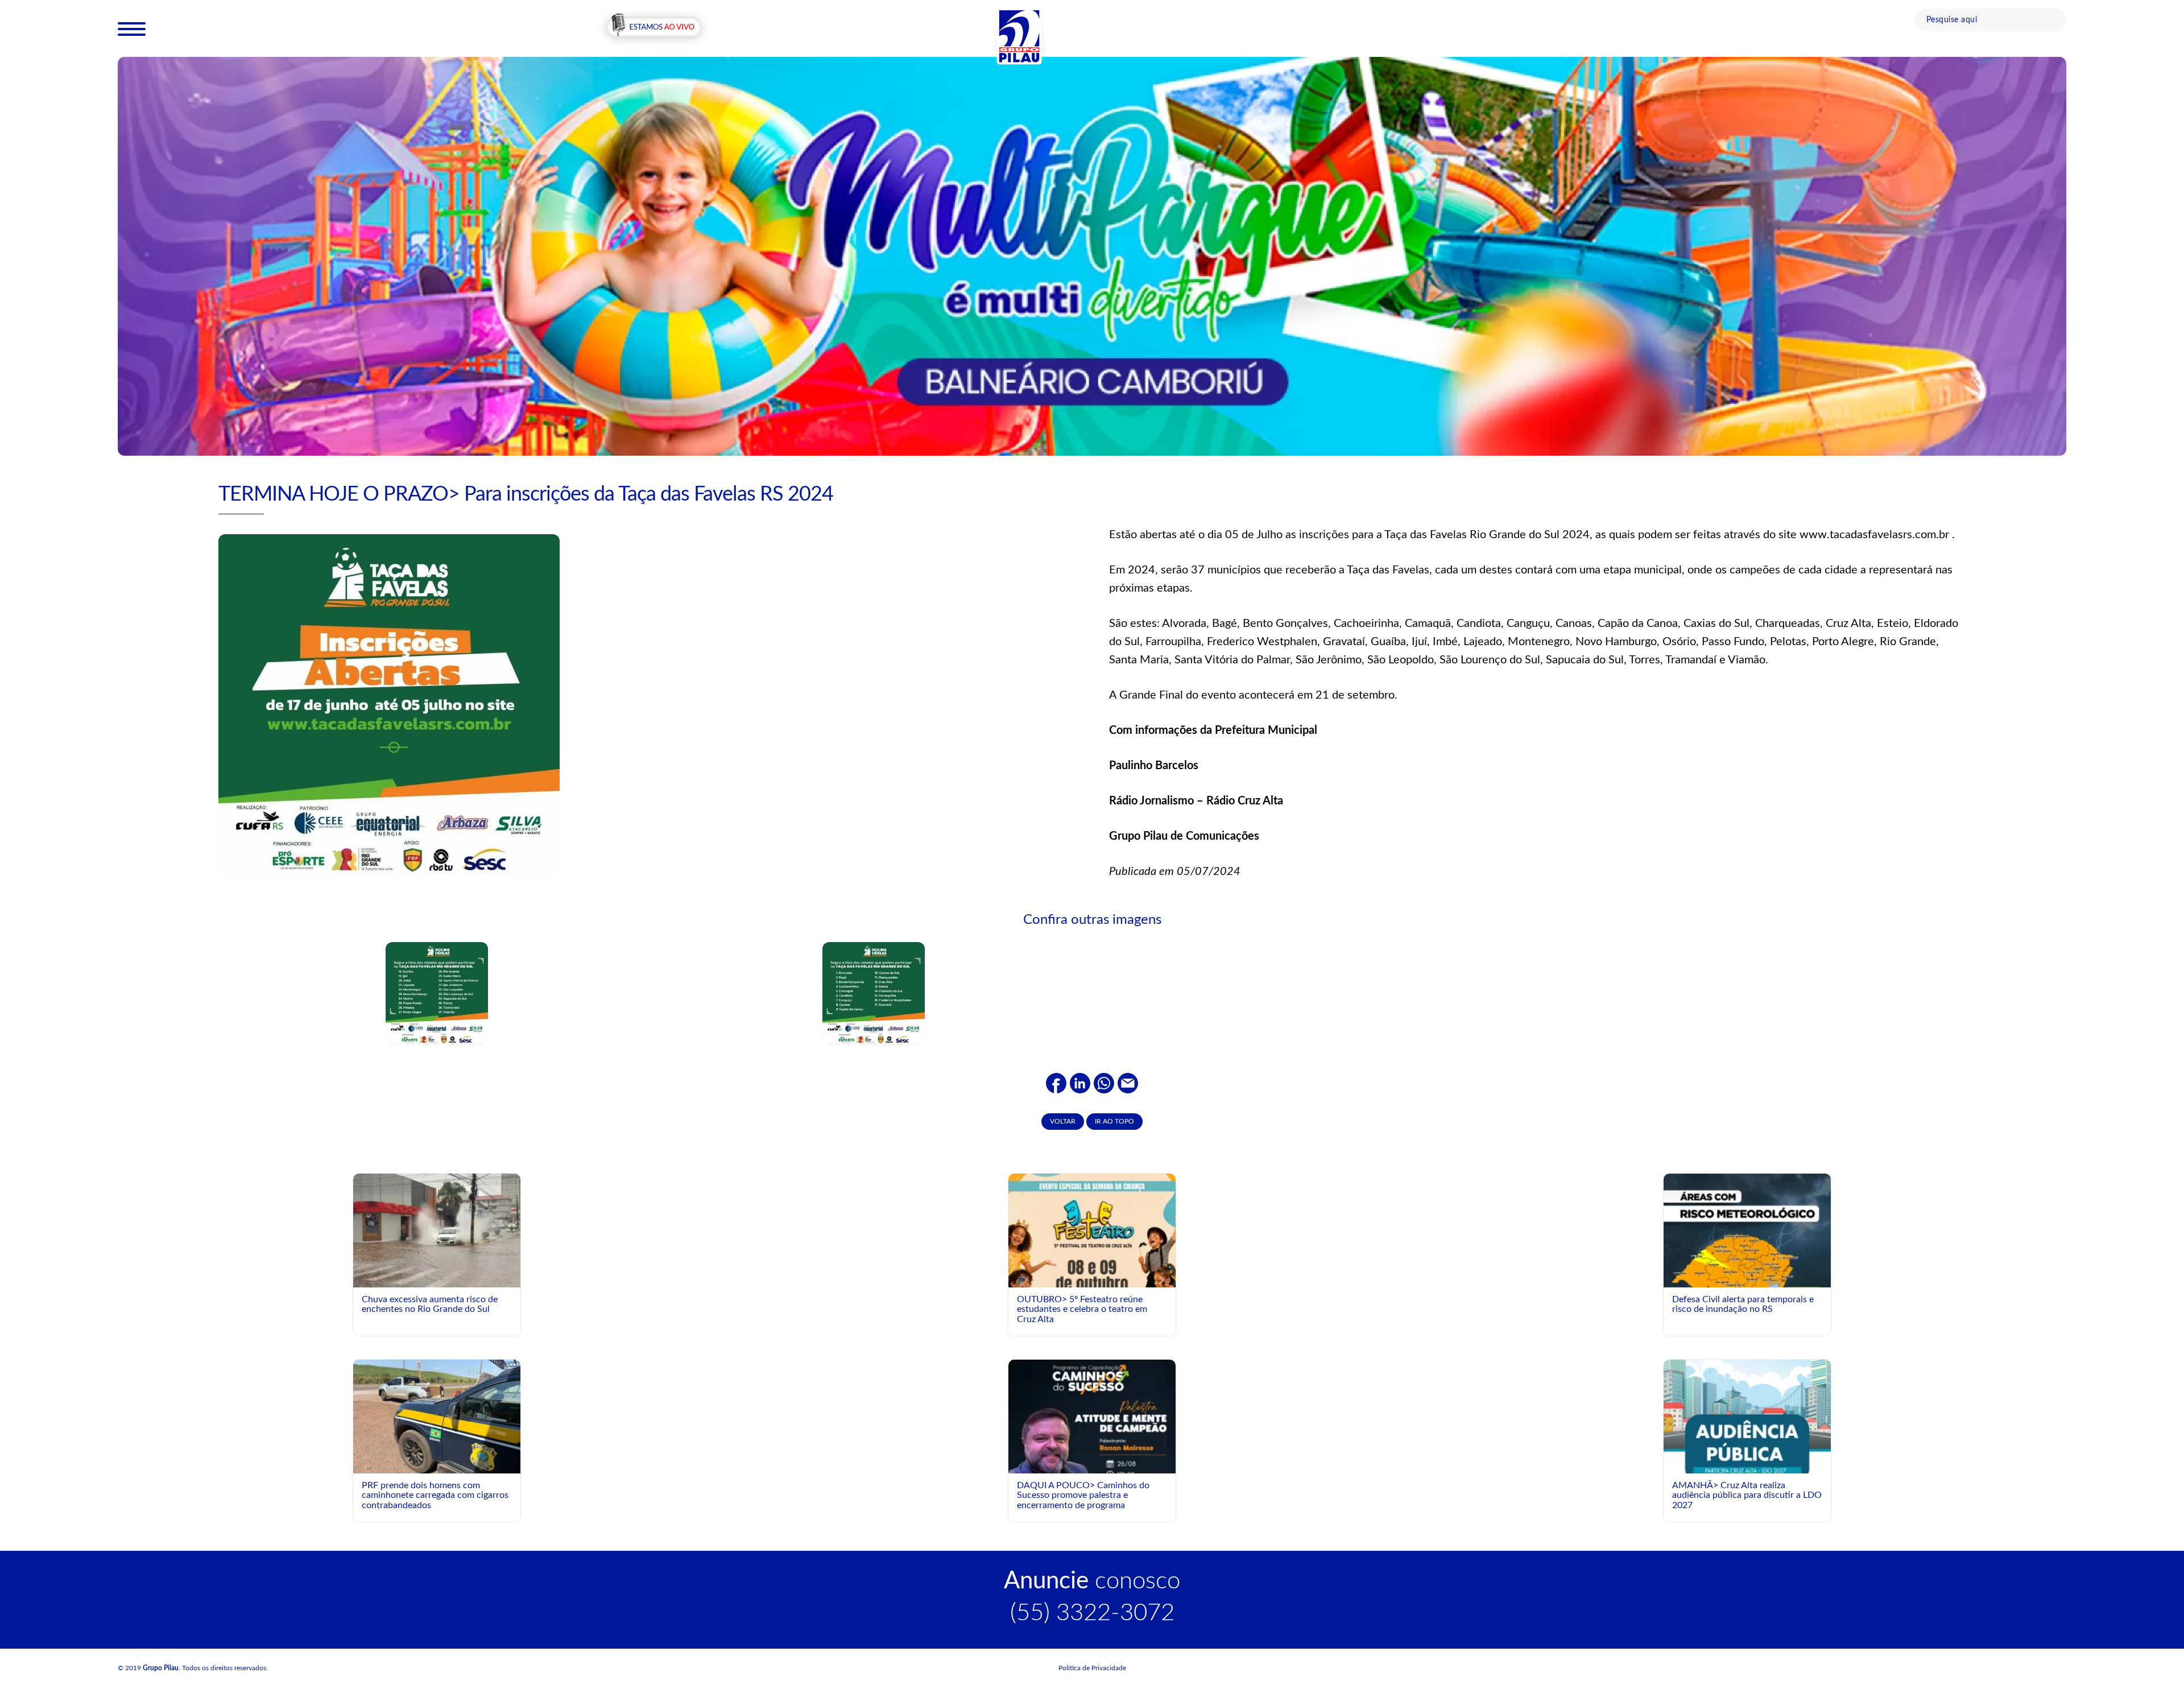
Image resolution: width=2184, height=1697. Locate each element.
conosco (1092, 1581)
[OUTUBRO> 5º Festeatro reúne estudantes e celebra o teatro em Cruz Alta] (1092, 1277)
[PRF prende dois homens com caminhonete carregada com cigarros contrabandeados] (437, 1422)
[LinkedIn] (1080, 1083)
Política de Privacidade (1092, 1668)
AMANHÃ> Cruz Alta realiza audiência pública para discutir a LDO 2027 (1747, 1495)
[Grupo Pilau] (1019, 36)
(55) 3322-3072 (1092, 1613)
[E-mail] (1128, 1083)
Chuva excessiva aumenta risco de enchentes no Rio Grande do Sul (430, 1304)
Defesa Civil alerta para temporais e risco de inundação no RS (1743, 1304)
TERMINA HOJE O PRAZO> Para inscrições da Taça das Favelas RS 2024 (526, 494)
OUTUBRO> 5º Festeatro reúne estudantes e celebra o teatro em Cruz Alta (1082, 1309)
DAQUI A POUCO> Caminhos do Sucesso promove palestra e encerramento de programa (1083, 1495)
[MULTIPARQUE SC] (1092, 256)
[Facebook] (1056, 1083)
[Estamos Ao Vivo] (654, 28)
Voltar (1063, 1121)
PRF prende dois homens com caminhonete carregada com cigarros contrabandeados (435, 1495)
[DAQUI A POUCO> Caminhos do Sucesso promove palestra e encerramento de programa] (1092, 1463)
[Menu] (132, 28)
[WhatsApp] (1104, 1083)
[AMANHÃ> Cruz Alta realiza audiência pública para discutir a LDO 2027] (1747, 1463)
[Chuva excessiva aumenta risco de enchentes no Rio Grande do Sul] (437, 1231)
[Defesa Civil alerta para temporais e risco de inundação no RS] (1747, 1277)
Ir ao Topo (1114, 1121)
